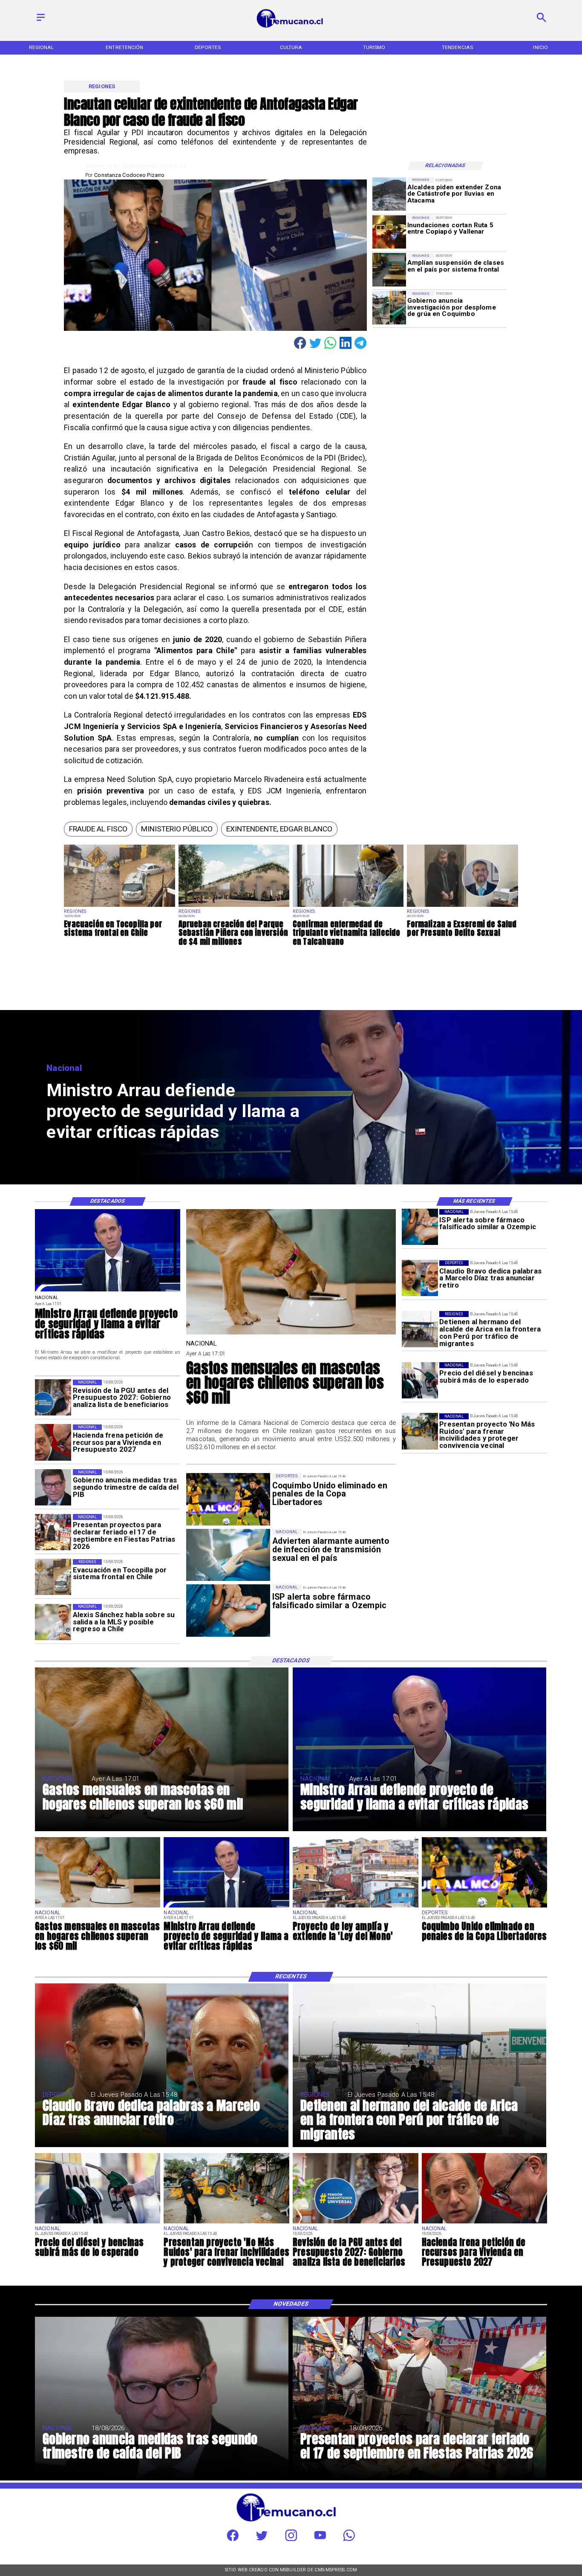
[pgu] (53, 1398)
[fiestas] (53, 1532)
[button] (98, 829)
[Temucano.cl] (41, 22)
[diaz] (420, 1278)
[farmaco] (420, 1227)
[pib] (53, 1487)
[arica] (420, 1329)
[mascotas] (291, 1334)
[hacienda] (53, 1443)
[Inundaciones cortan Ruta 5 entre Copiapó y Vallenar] (389, 232)
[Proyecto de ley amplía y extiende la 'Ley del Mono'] (356, 1907)
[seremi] (462, 907)
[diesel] (420, 1380)
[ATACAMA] (389, 194)
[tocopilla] (119, 907)
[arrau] (108, 1291)
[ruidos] (420, 1431)
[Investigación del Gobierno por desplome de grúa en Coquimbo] (389, 308)
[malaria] (348, 907)
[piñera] (234, 907)
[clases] (389, 270)
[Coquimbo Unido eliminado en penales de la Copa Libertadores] (485, 1907)
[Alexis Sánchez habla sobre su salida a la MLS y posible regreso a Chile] (53, 1622)
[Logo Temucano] (291, 27)
